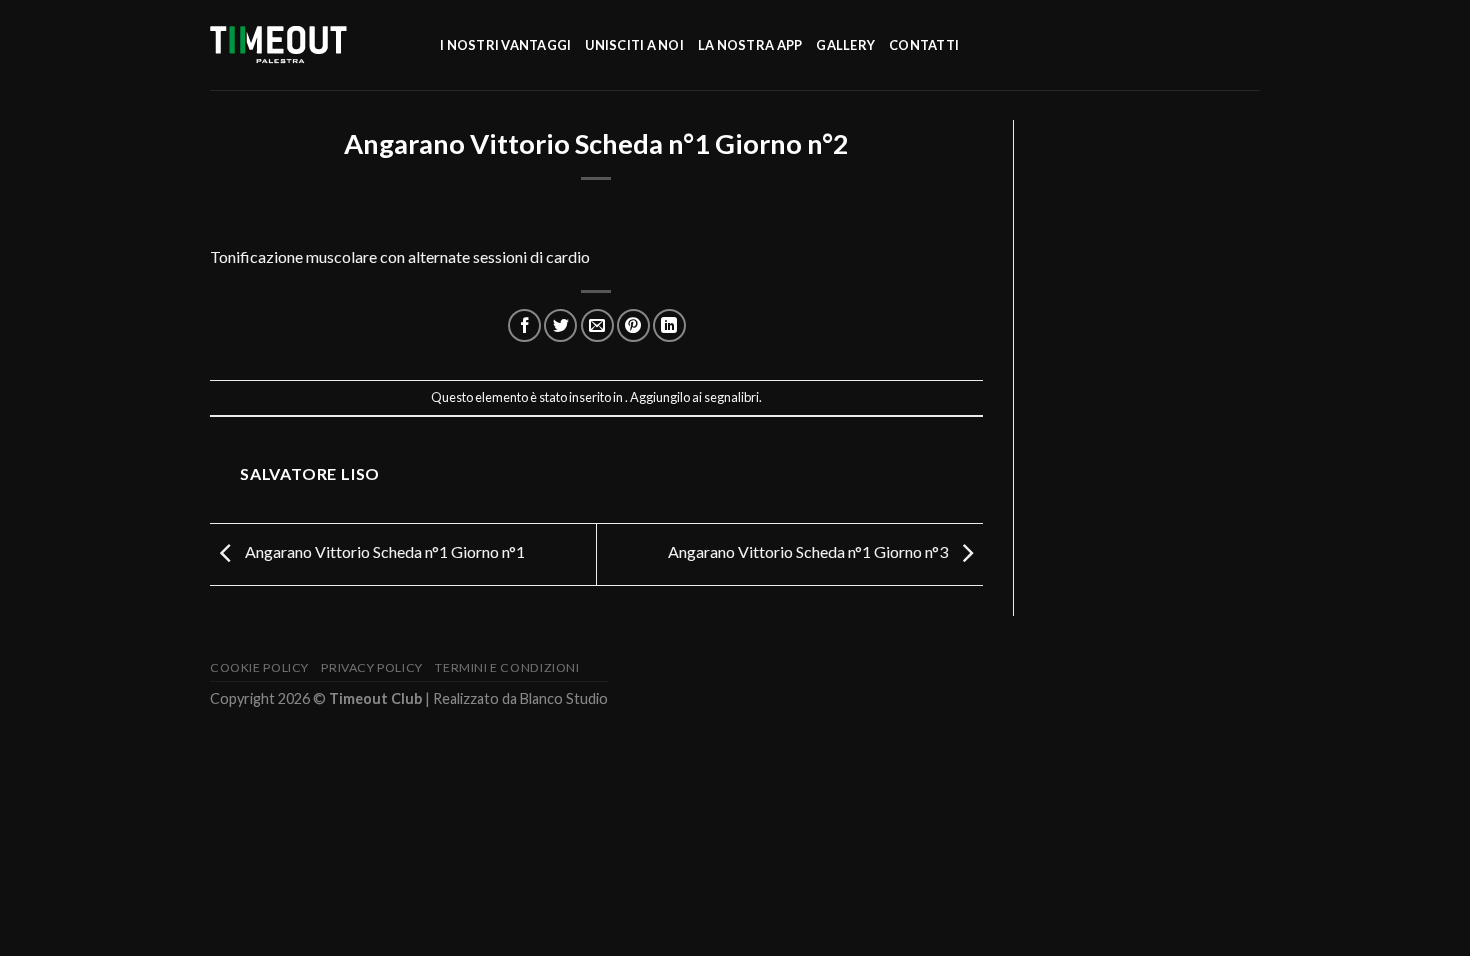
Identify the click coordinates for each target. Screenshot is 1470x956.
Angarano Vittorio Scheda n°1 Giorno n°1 (383, 552)
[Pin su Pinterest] (633, 325)
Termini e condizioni (507, 667)
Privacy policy (372, 667)
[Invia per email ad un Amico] (597, 325)
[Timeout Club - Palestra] (310, 45)
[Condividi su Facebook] (524, 325)
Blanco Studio (564, 698)
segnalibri (731, 397)
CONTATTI (924, 45)
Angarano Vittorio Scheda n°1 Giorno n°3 (809, 552)
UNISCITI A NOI (634, 45)
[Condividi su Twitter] (560, 325)
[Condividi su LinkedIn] (669, 325)
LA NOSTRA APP (750, 45)
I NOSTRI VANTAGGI (505, 45)
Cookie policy (259, 667)
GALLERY (845, 45)
